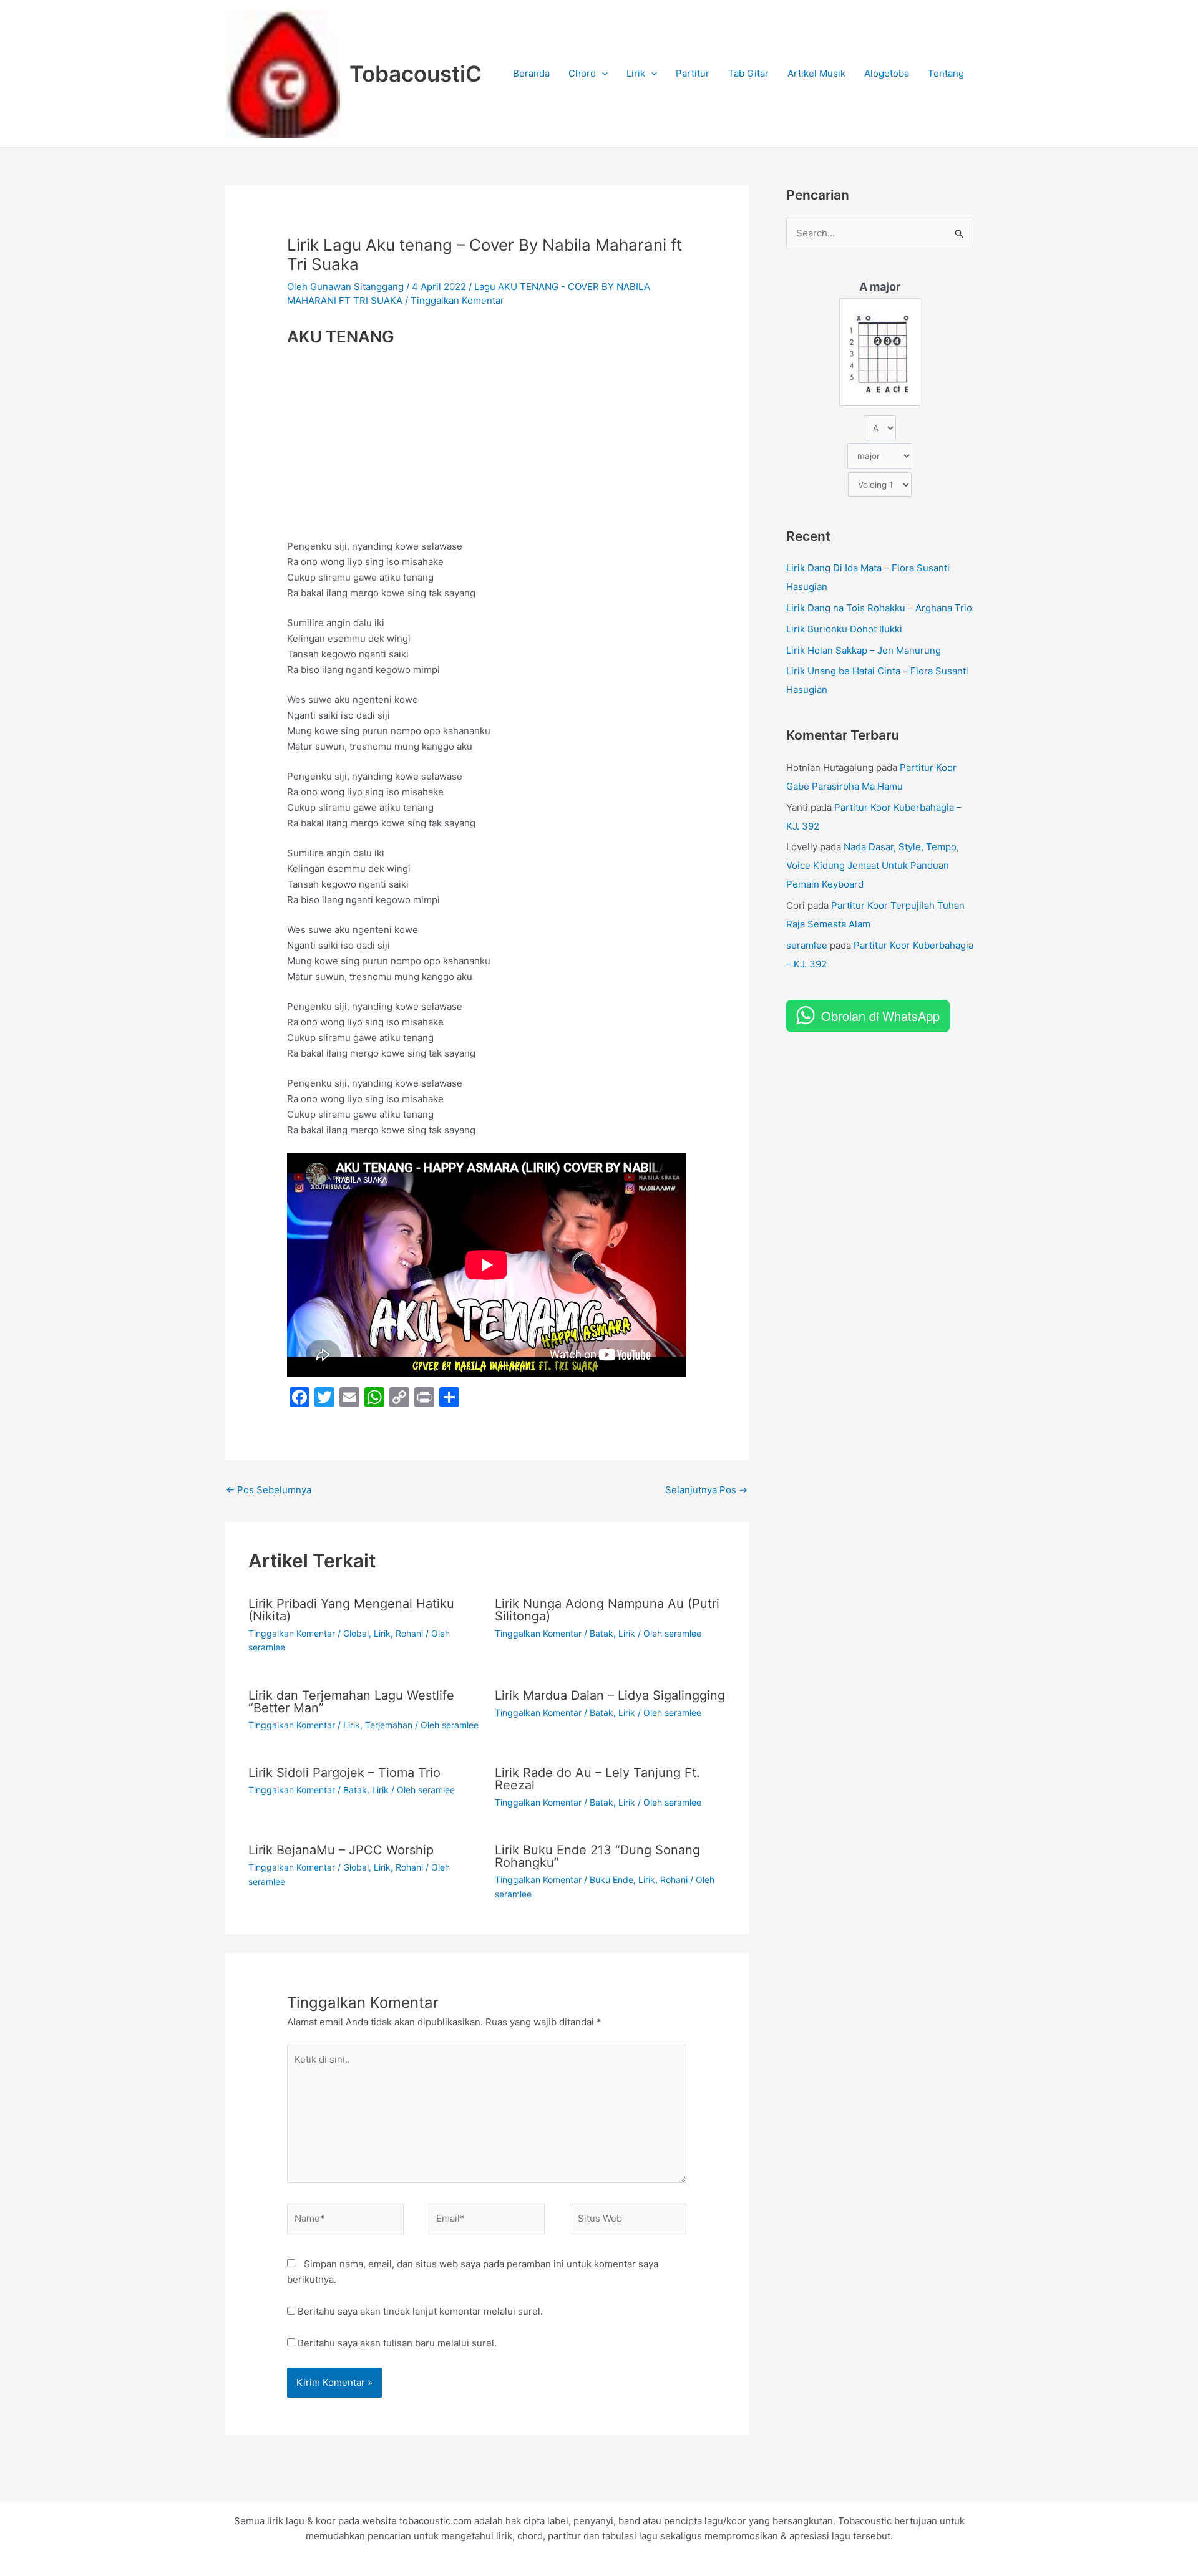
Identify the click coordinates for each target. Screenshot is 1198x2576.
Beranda (531, 73)
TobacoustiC (416, 74)
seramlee (807, 945)
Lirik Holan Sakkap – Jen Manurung (864, 650)
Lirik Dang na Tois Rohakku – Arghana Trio (879, 608)
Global (356, 1633)
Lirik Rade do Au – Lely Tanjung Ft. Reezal (597, 1779)
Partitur (693, 73)
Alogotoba (887, 73)
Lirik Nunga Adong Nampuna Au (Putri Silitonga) (607, 1610)
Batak (601, 1633)
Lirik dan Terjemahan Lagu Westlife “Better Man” (351, 1702)
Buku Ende (611, 1880)
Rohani (409, 1633)
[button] (602, 74)
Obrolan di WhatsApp (880, 1016)
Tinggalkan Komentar (457, 300)
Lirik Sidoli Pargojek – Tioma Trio (344, 1773)
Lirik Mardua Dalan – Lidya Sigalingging (610, 1695)
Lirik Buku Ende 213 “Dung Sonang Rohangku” (597, 1856)
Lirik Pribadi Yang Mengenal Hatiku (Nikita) (351, 1610)
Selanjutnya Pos (706, 1490)
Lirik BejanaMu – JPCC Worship (341, 1850)
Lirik (636, 73)
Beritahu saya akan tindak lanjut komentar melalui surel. (420, 2311)
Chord (582, 73)
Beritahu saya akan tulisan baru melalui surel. (397, 2343)
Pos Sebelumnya (269, 1490)
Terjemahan (389, 1725)
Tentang (946, 73)
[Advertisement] (487, 447)
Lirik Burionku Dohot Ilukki (844, 629)
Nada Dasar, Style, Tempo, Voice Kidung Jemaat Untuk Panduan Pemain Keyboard (873, 865)
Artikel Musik (816, 73)
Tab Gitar (748, 73)
